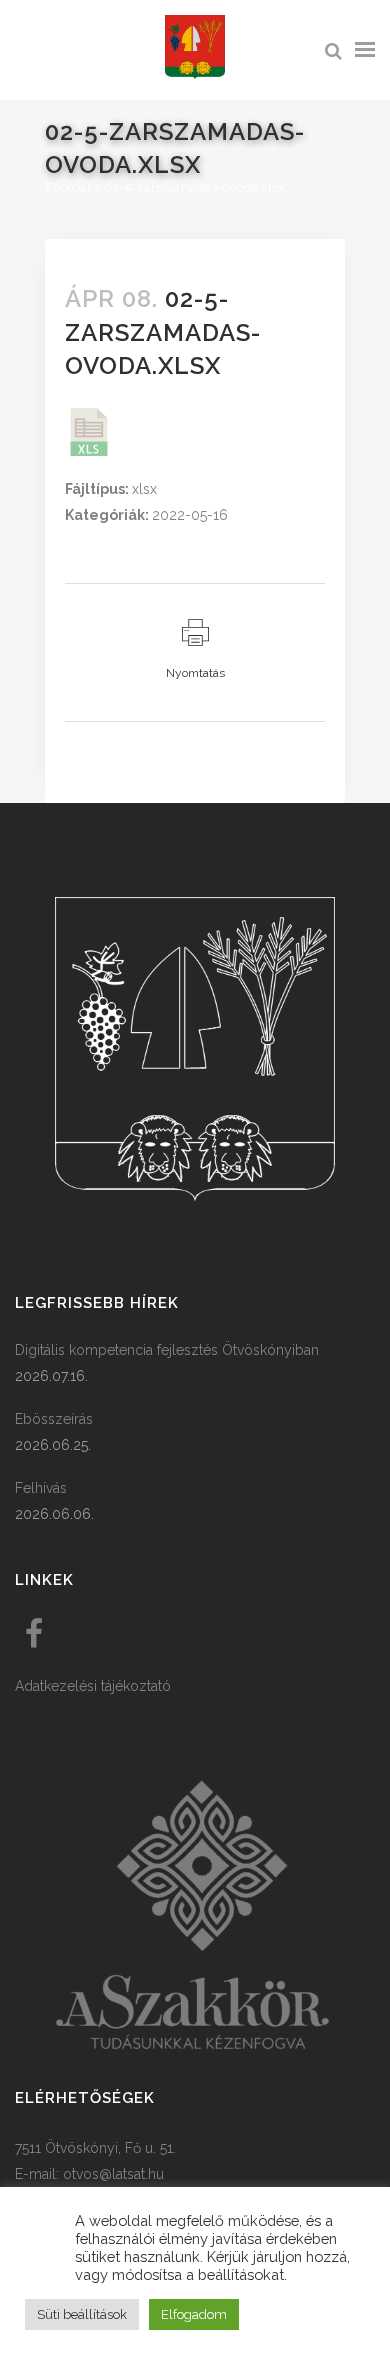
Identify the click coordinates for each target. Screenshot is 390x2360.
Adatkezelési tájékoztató (93, 1686)
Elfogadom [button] (194, 2314)
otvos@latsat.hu (113, 2174)
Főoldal (68, 187)
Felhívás (41, 1488)
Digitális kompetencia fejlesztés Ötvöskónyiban (167, 1350)
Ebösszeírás (54, 1419)
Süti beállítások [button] (82, 2314)
